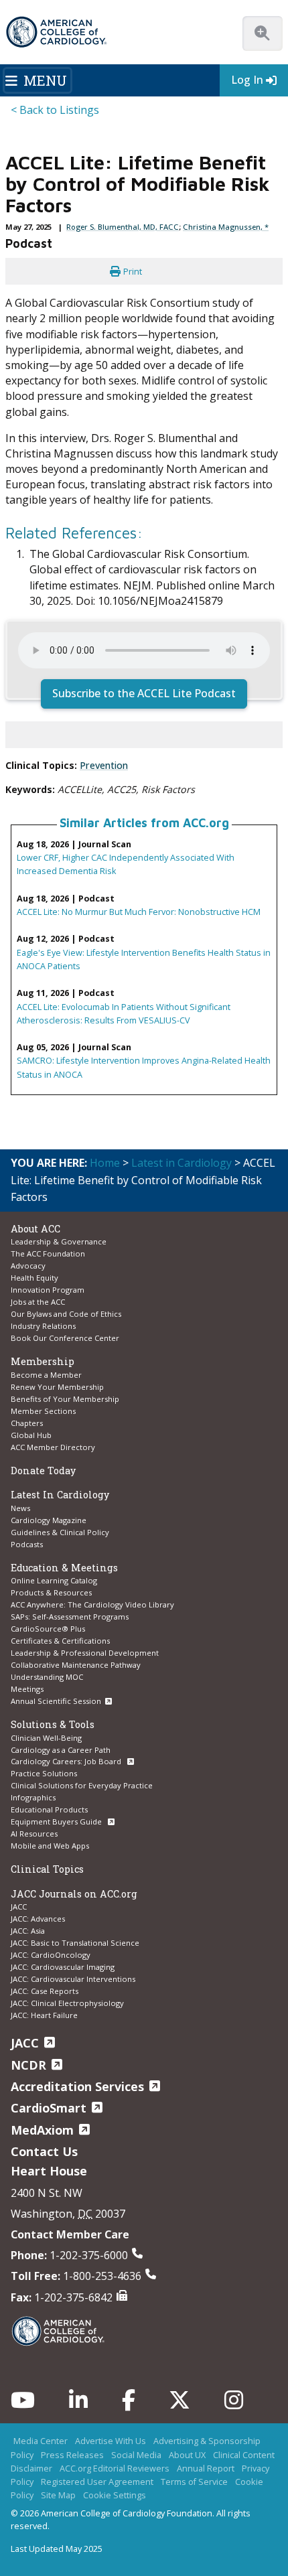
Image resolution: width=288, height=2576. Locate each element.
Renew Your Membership (57, 1387)
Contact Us (44, 2151)
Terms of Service (194, 2482)
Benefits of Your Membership (65, 1399)
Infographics (33, 1797)
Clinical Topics (47, 1869)
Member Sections (43, 1411)
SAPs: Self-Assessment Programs (70, 1617)
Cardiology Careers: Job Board (67, 1761)
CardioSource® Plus (48, 1629)
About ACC (35, 1229)
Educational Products (49, 1809)
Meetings (27, 1689)
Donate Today (43, 1471)
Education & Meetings (64, 1568)
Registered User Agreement (97, 2482)
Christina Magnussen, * (226, 227)
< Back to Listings (55, 110)
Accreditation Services (77, 2086)
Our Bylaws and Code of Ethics (66, 1314)
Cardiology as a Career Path (61, 1750)
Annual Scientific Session (56, 1701)
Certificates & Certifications (60, 1641)
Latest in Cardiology (182, 1163)
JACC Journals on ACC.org (74, 1894)
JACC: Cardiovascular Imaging (63, 1967)
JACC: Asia (28, 1931)
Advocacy (28, 1266)
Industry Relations (43, 1326)
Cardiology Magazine (49, 1520)
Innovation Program (48, 1290)
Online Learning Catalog (54, 1580)
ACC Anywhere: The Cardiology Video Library (92, 1604)
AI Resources (34, 1834)
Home (105, 1163)
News (20, 1508)
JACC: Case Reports (45, 1991)
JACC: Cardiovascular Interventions (73, 1979)
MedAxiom (42, 2130)
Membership (43, 1361)
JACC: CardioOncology (51, 1955)
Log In (247, 80)
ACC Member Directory (53, 1447)
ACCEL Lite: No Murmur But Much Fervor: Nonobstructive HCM (139, 912)
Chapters (27, 1423)
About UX (187, 2455)
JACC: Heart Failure (44, 2015)
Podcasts (27, 1544)
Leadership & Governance (59, 1241)
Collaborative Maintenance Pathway (76, 1665)
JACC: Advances (38, 1919)
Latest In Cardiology (60, 1495)
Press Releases (72, 2455)
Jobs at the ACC (38, 1302)
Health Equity (34, 1278)
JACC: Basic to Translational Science (75, 1943)
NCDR (28, 2065)
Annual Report (206, 2468)
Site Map (58, 2495)
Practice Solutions (44, 1773)
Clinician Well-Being (46, 1738)
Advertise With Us (111, 2441)
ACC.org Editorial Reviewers (115, 2468)
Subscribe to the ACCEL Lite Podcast (144, 693)
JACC (19, 1907)
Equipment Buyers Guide (57, 1821)
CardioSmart (49, 2108)
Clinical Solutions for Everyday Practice (82, 1785)
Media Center (41, 2441)
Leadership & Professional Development (85, 1653)
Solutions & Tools (53, 1724)
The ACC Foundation (48, 1254)
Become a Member (46, 1375)
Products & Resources (51, 1592)
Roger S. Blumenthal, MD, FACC (123, 227)
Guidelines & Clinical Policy (60, 1532)
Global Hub (31, 1435)
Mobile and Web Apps (50, 1846)
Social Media (136, 2455)
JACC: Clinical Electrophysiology (67, 2003)
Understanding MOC (47, 1677)
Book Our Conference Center (65, 1338)
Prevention (104, 765)
